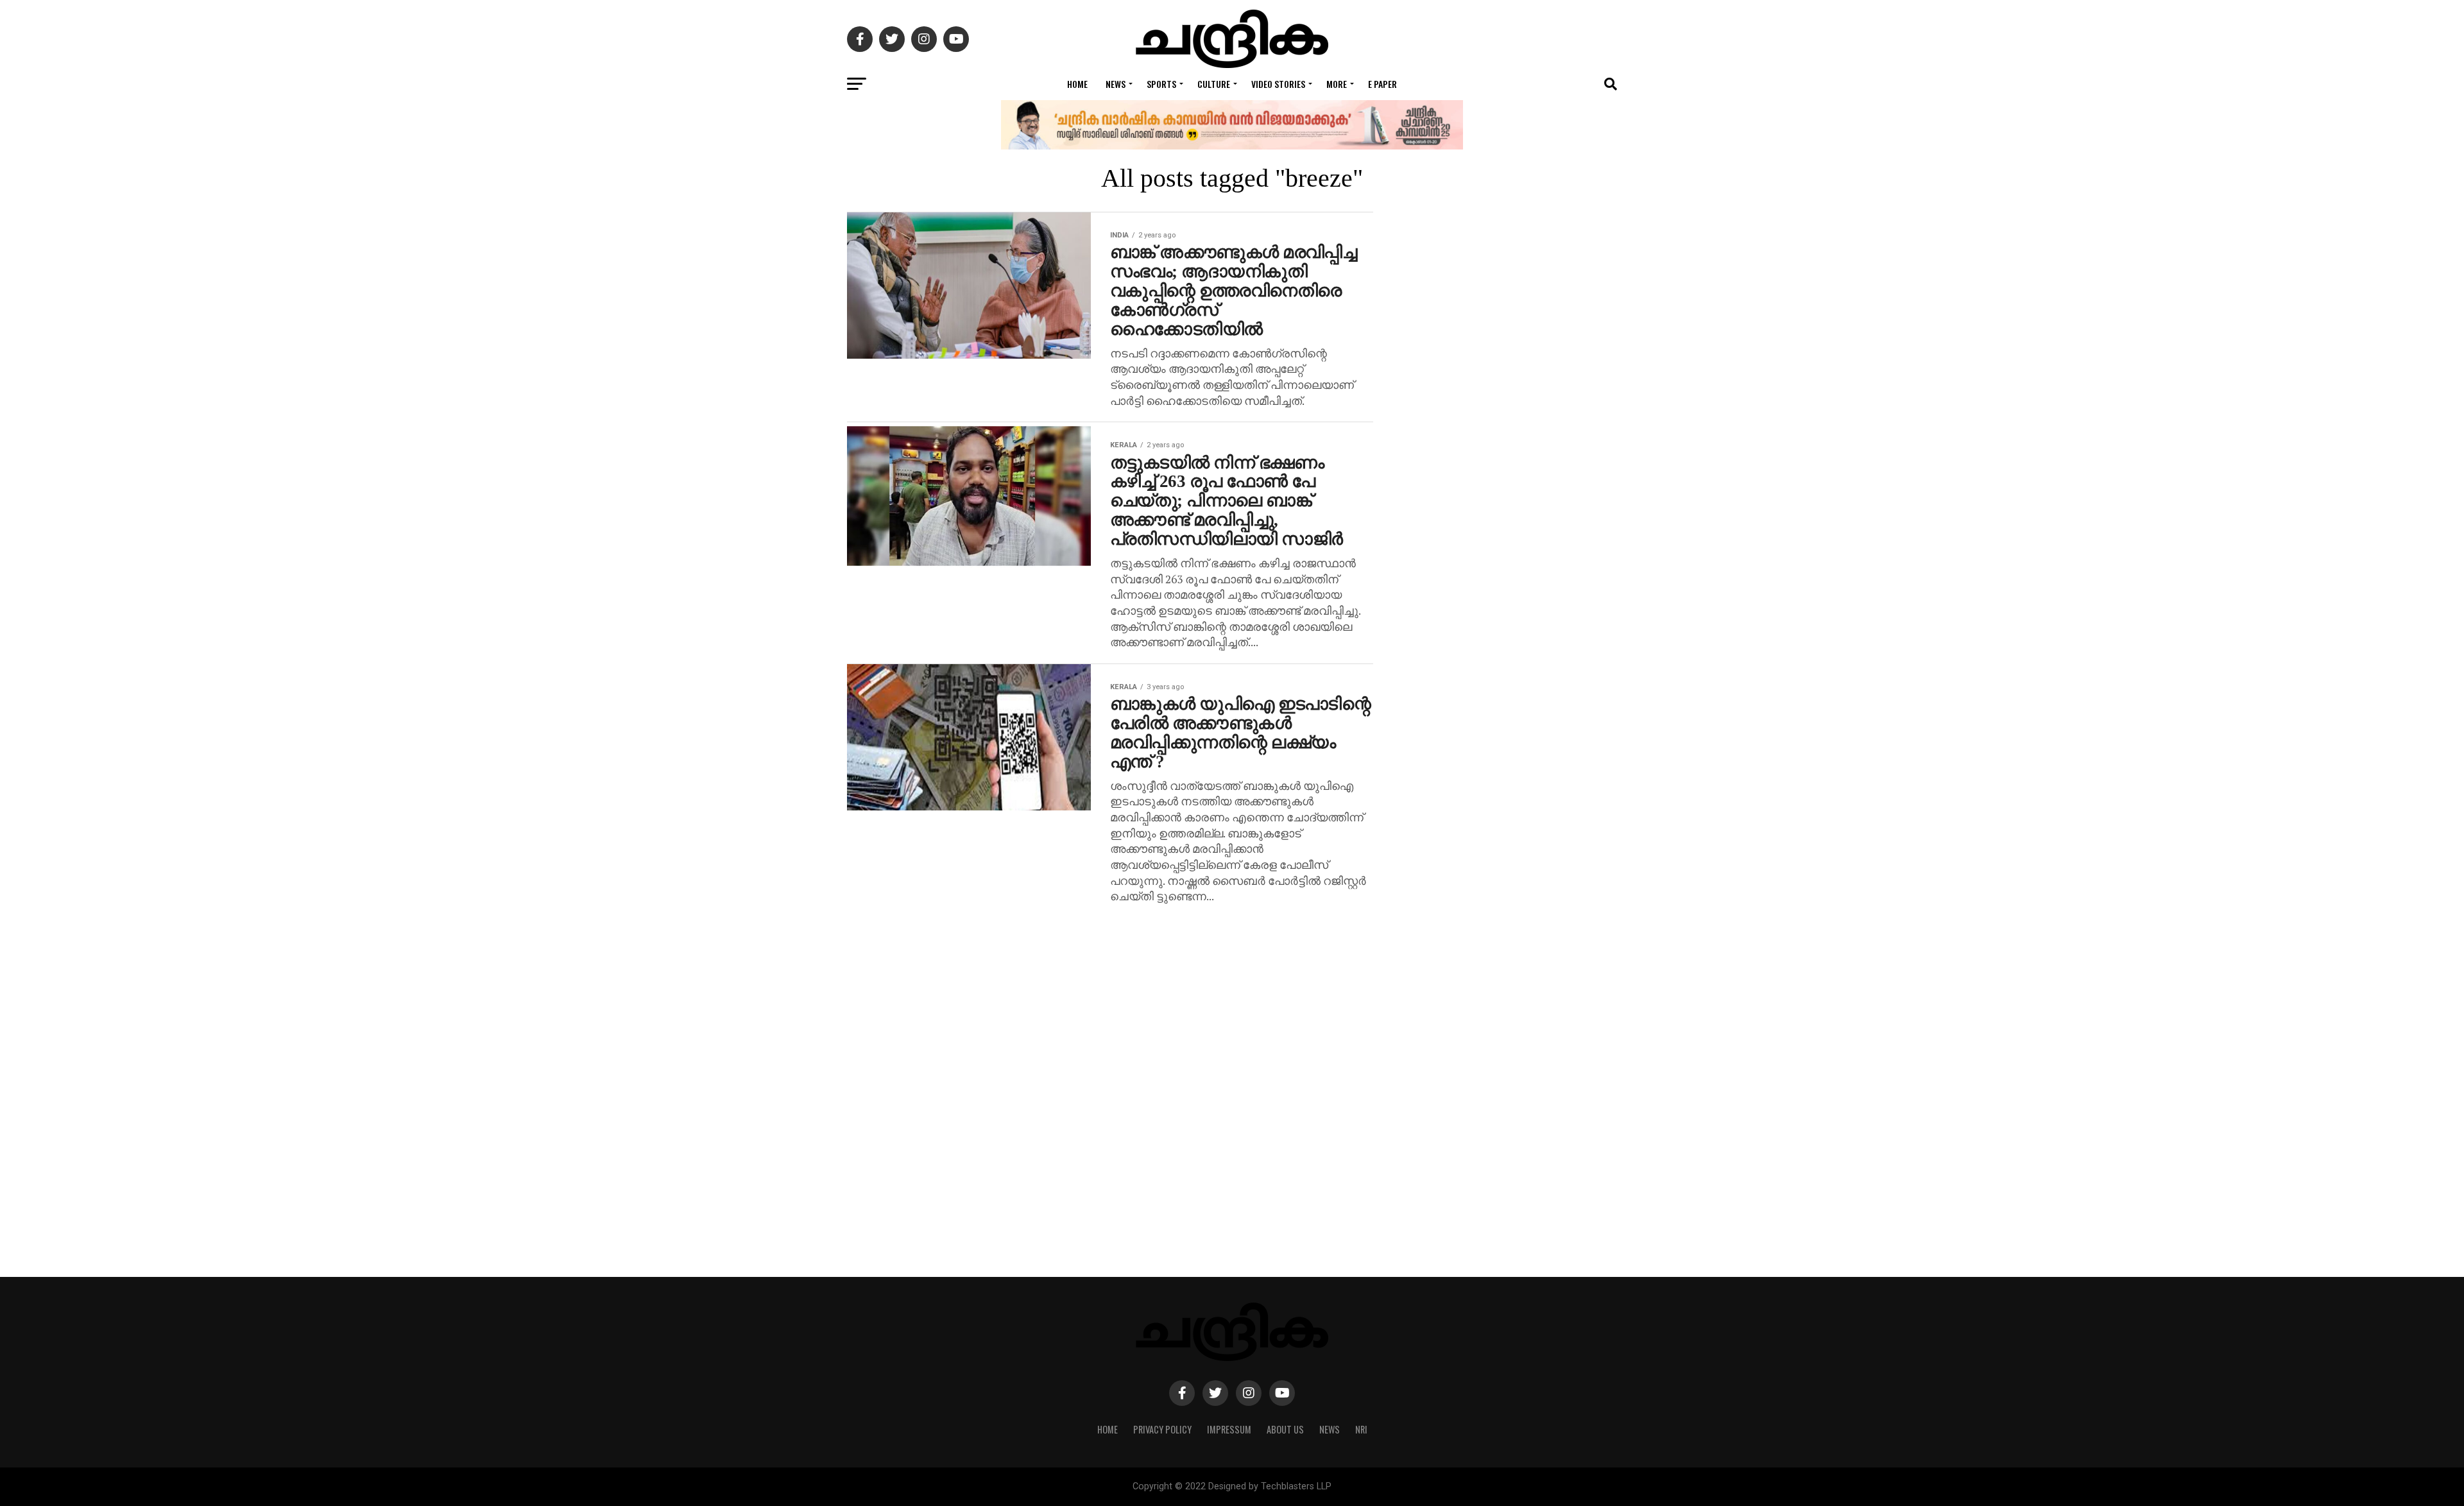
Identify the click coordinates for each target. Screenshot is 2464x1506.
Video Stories (1278, 84)
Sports (1161, 84)
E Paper (1382, 84)
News (1116, 84)
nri (1361, 1429)
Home (1077, 84)
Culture (1214, 84)
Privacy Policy (1162, 1429)
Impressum (1229, 1429)
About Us (1285, 1429)
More (1337, 84)
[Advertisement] (1514, 744)
